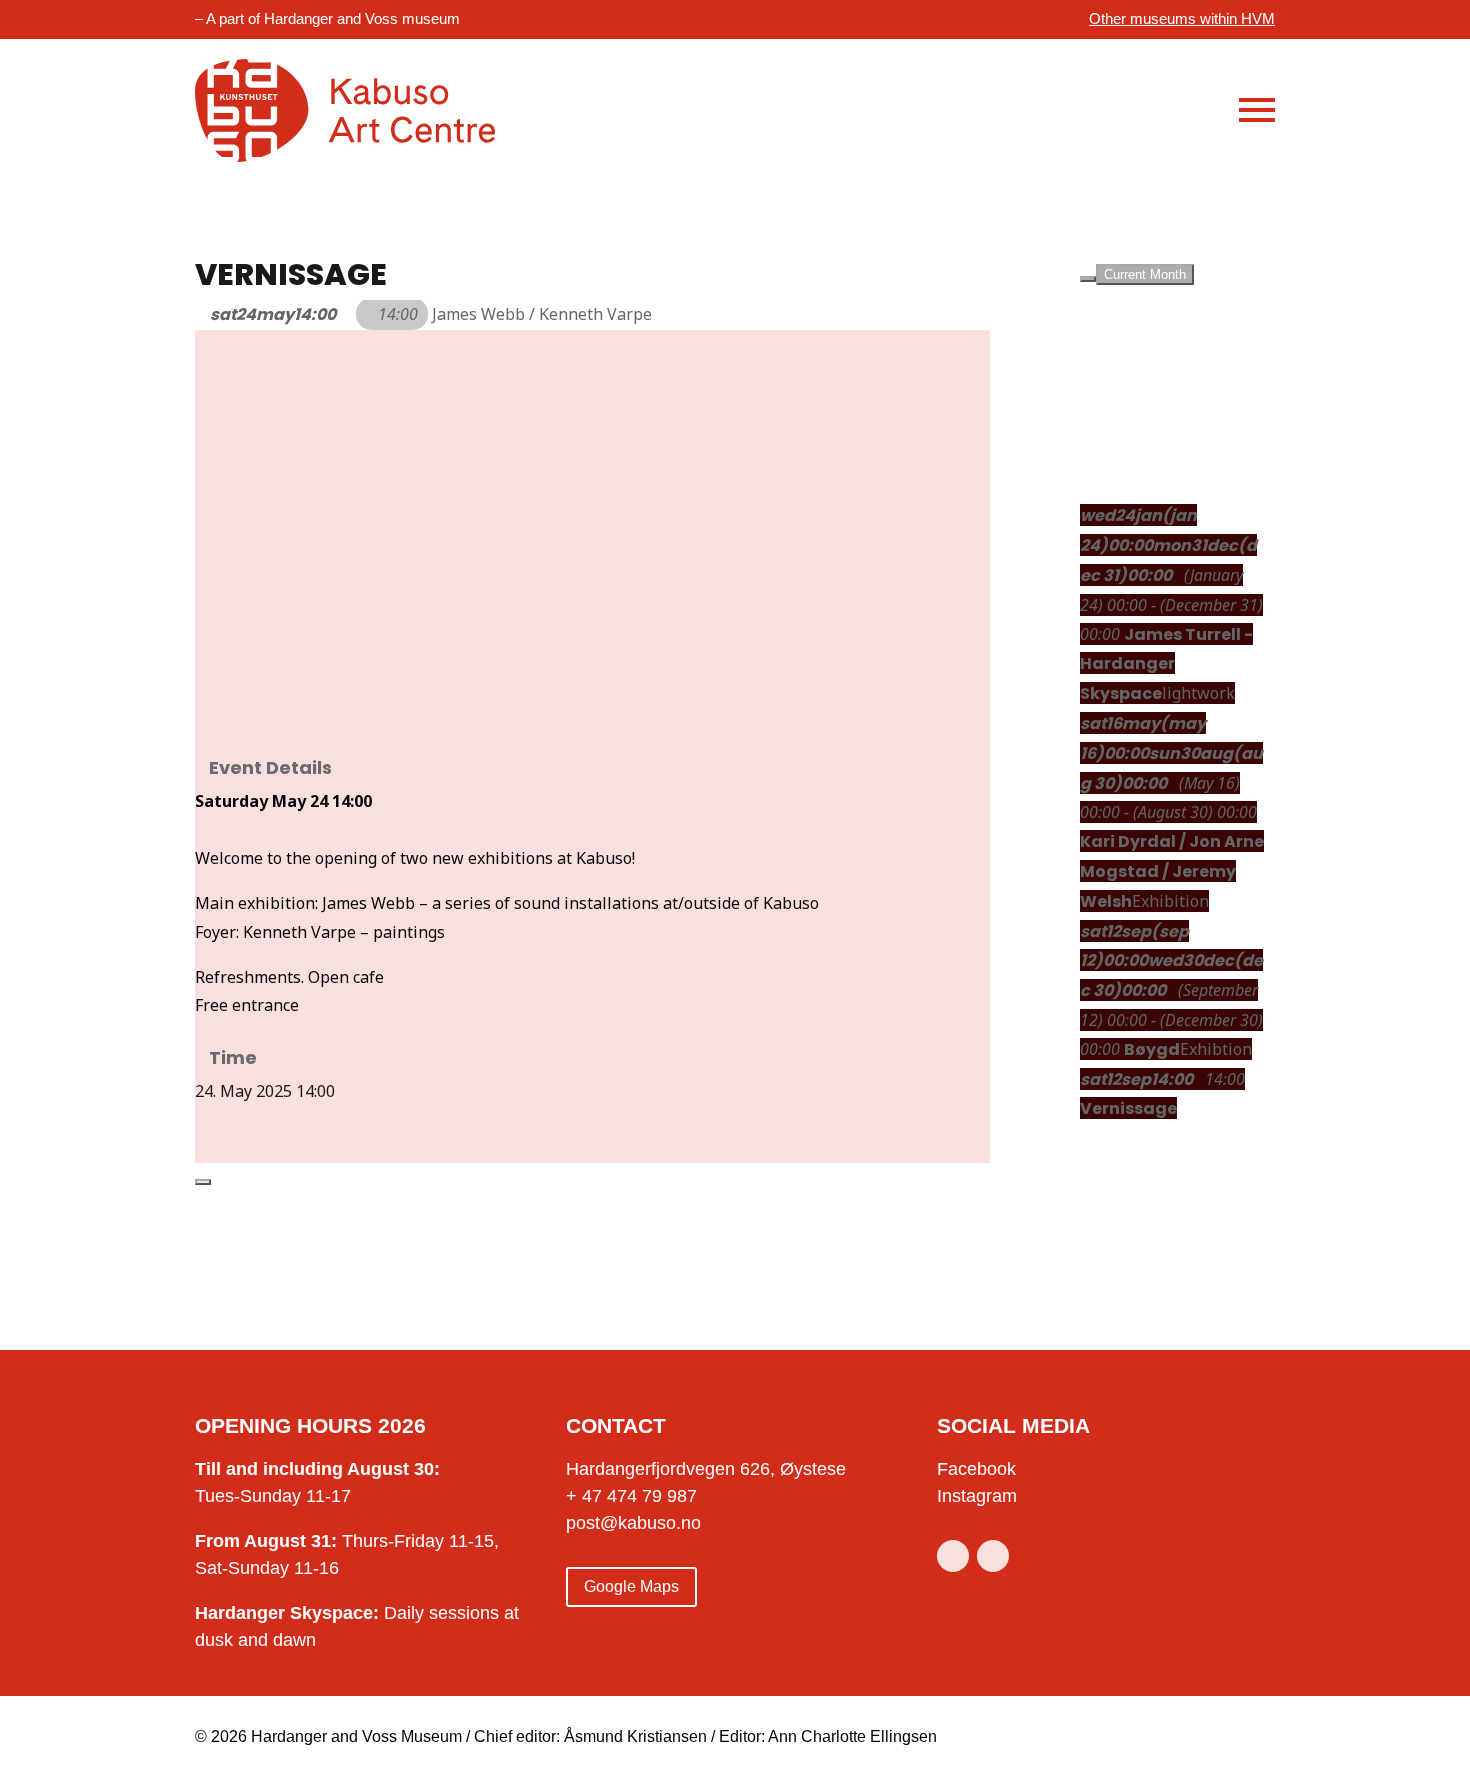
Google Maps (631, 1586)
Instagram (977, 1496)
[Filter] (1088, 279)
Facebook (976, 1469)
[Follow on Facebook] (953, 1556)
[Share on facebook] (201, 1120)
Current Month (1145, 274)
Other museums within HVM (1182, 18)
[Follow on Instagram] (993, 1556)
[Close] (203, 1182)
